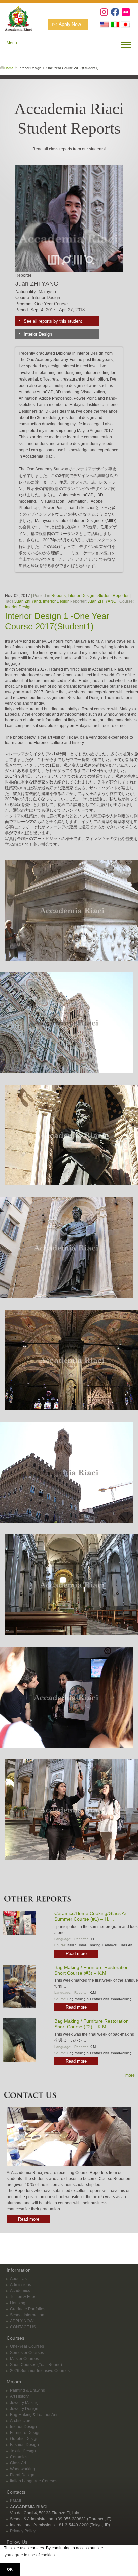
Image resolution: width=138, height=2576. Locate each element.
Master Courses (24, 2359)
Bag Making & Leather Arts (88, 1999)
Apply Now (70, 24)
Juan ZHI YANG (102, 601)
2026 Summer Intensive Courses (40, 2371)
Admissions (21, 2285)
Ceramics (110, 1945)
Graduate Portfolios (28, 2309)
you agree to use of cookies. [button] (30, 2555)
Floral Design (22, 2475)
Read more (76, 1953)
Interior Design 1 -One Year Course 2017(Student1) (57, 621)
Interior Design (38, 334)
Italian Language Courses (34, 2481)
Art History (19, 2396)
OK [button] (10, 2569)
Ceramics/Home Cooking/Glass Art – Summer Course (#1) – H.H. (93, 1916)
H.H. (93, 1939)
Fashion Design (24, 2445)
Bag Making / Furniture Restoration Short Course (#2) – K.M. (91, 2024)
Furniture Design (25, 2433)
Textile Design (23, 2451)
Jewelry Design (24, 2409)
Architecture (21, 2421)
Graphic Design (24, 2439)
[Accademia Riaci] (16, 17)
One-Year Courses (27, 2346)
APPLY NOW (22, 2321)
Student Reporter (113, 596)
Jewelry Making (24, 2403)
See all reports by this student (53, 321)
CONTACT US (23, 2327)
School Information (27, 2315)
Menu (12, 43)
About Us (18, 2279)
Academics (20, 2291)
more (130, 2075)
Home (9, 68)
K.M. (93, 1993)
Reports (58, 596)
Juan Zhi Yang (28, 601)
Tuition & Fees (23, 2297)
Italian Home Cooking (84, 1945)
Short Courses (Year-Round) (36, 2365)
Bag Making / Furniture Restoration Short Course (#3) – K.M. (91, 1970)
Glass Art (125, 1945)
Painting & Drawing (28, 2390)
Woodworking (121, 1999)
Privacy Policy (23, 2531)
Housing (18, 2303)
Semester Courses (27, 2353)
